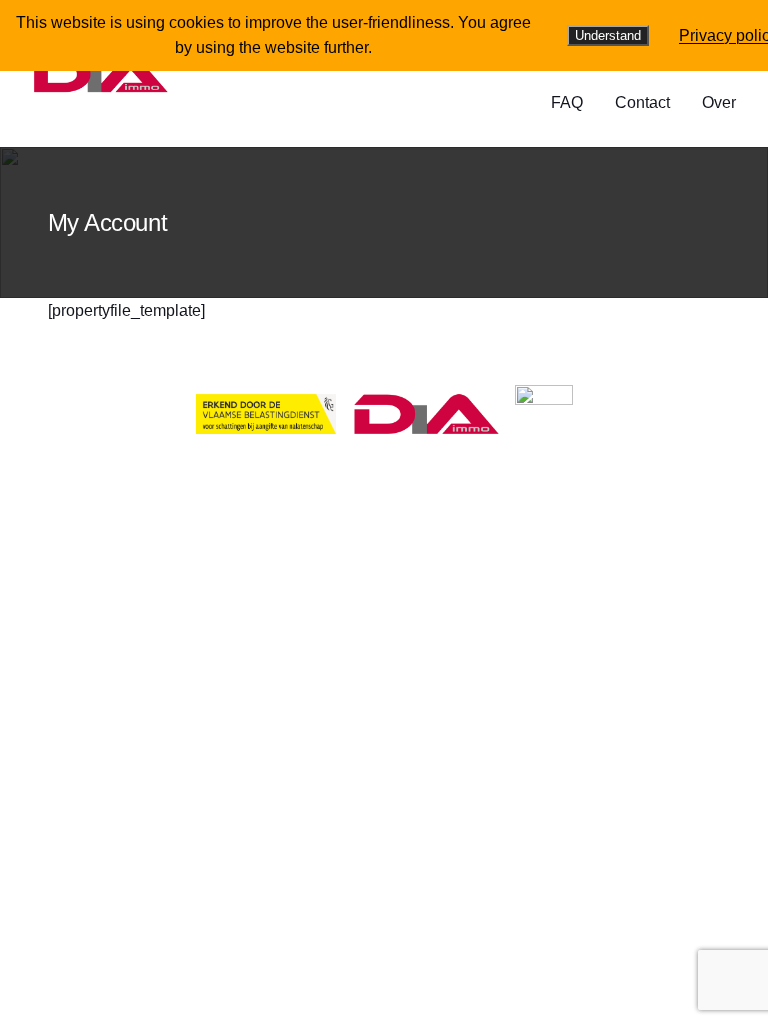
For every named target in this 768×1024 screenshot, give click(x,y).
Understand (608, 35)
